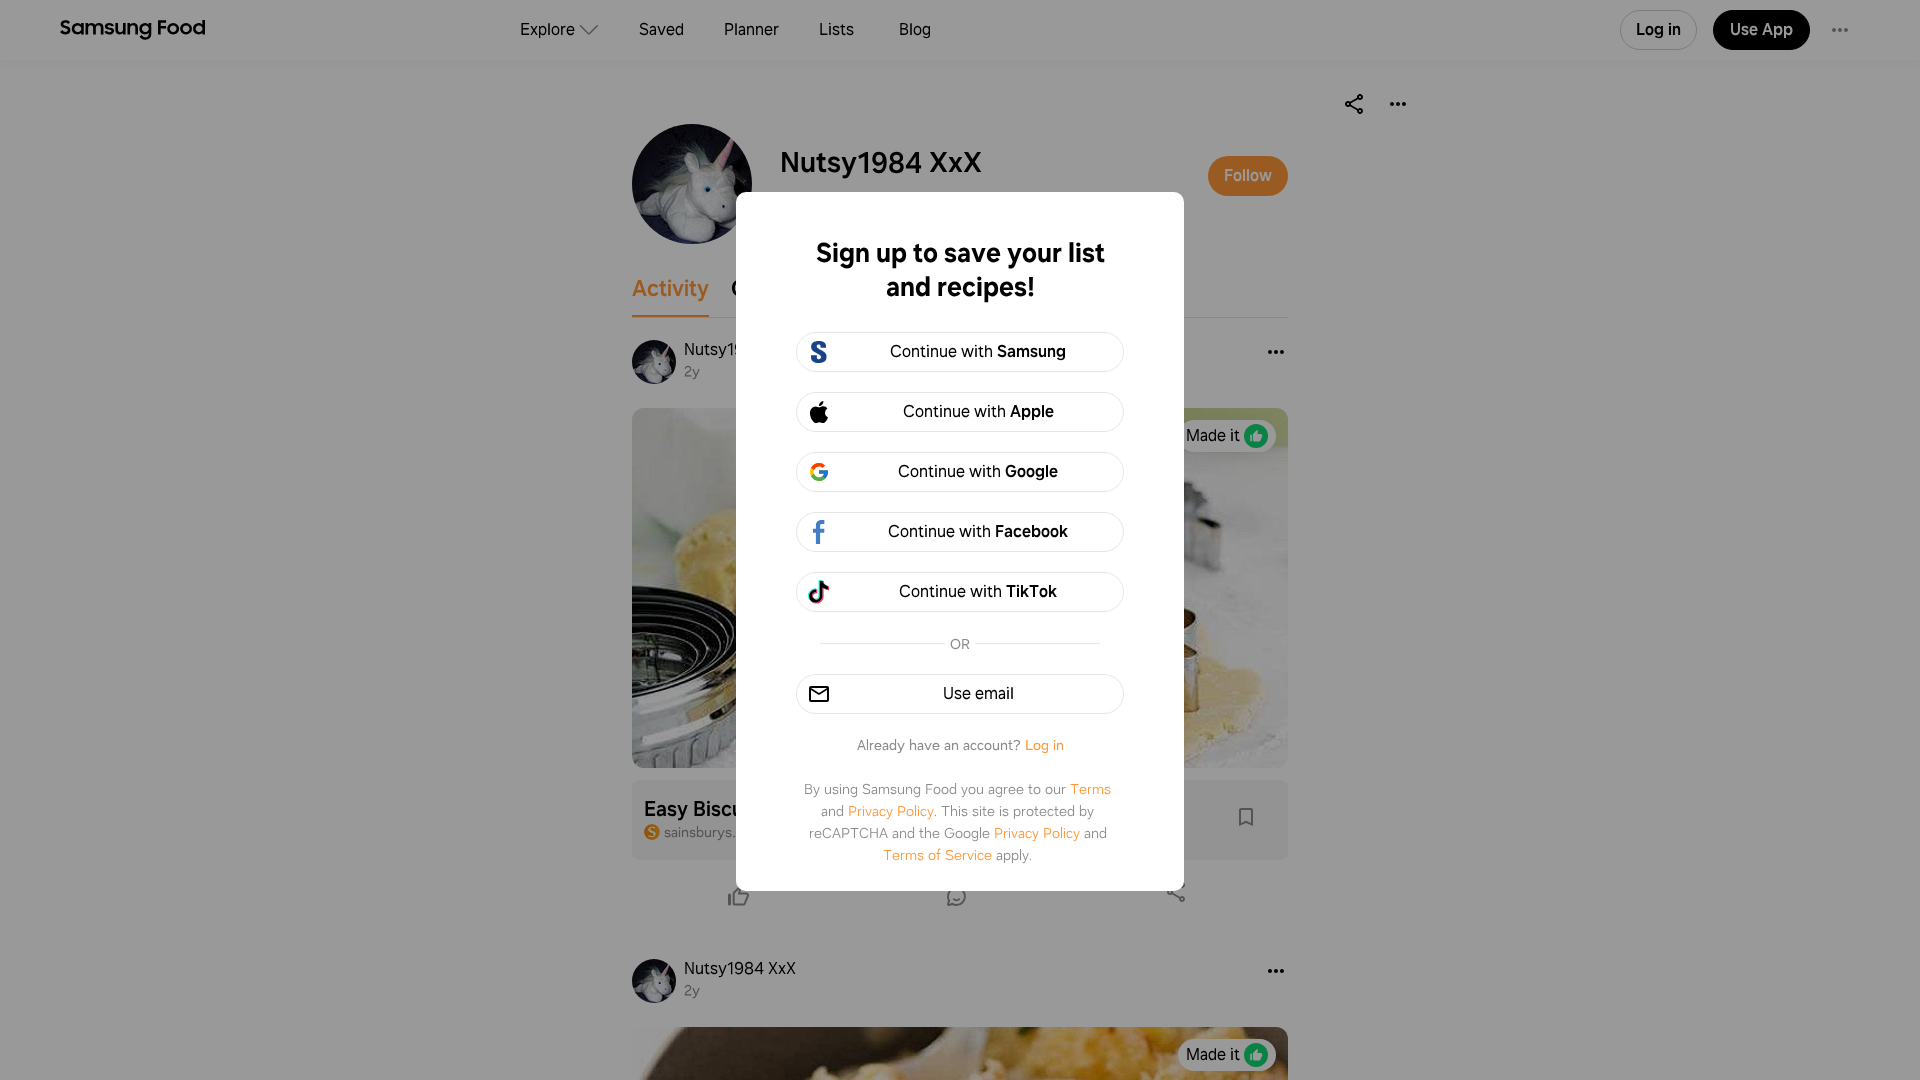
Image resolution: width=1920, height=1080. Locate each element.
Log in (1044, 745)
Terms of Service (937, 855)
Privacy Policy (891, 811)
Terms (1090, 789)
